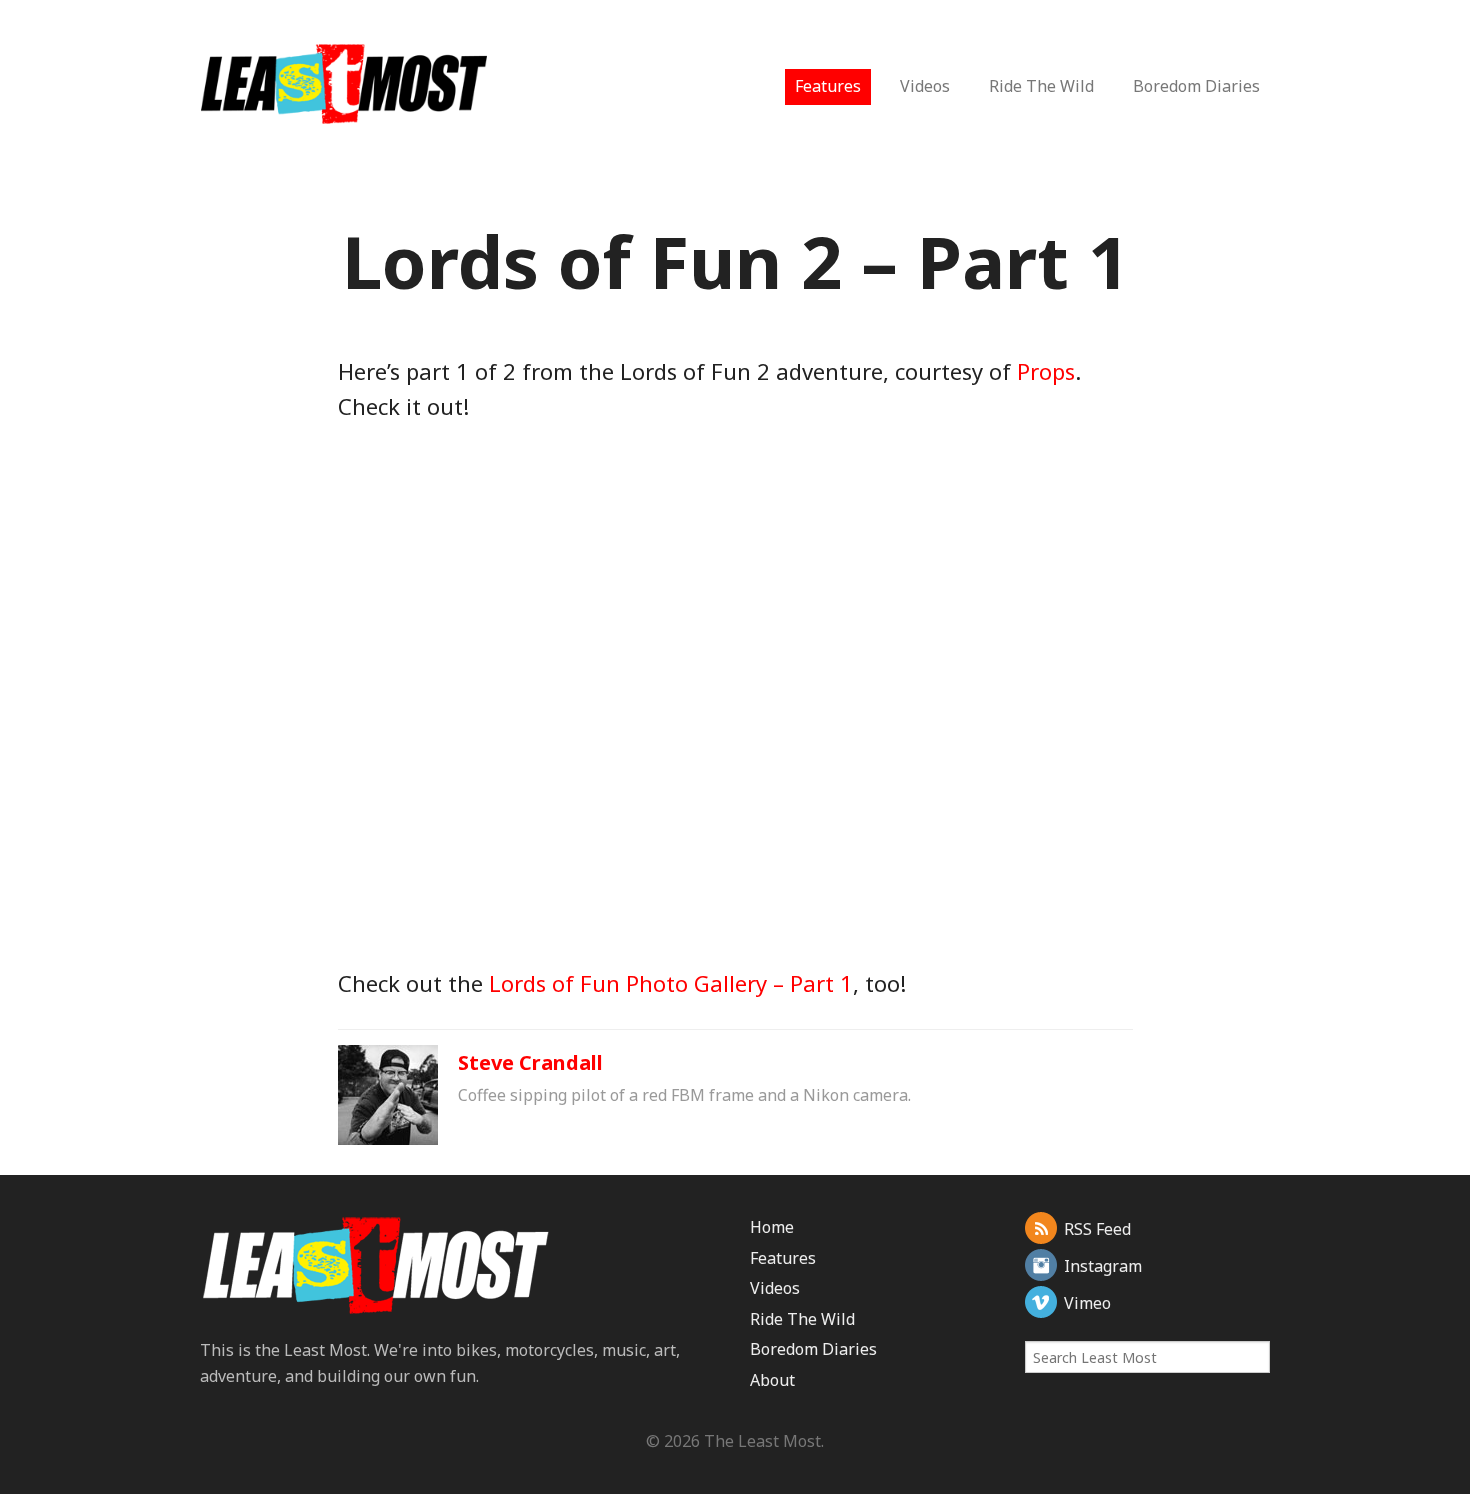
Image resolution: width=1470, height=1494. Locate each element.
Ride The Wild (1041, 86)
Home (772, 1227)
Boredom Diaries (1196, 86)
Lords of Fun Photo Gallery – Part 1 (671, 983)
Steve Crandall (530, 1062)
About (772, 1380)
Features (828, 86)
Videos (925, 86)
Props (1046, 371)
